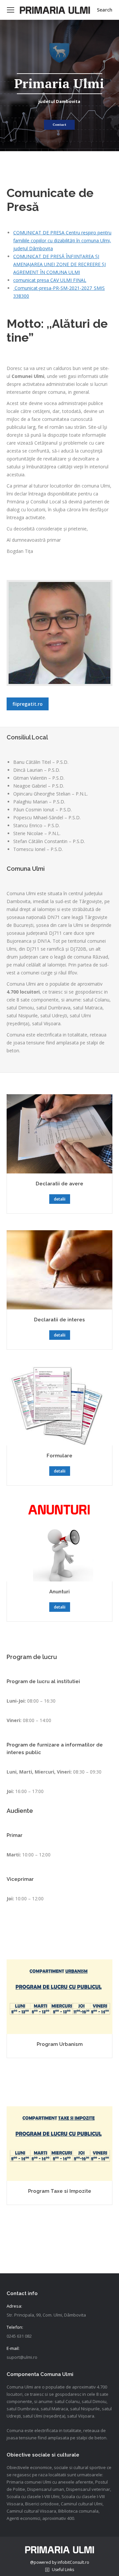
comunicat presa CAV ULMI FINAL (50, 280)
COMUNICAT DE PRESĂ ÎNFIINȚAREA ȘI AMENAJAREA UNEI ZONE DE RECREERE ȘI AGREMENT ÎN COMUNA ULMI (59, 264)
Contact (59, 125)
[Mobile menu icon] (11, 10)
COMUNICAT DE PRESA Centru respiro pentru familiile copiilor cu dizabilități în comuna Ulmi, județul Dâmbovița (62, 240)
